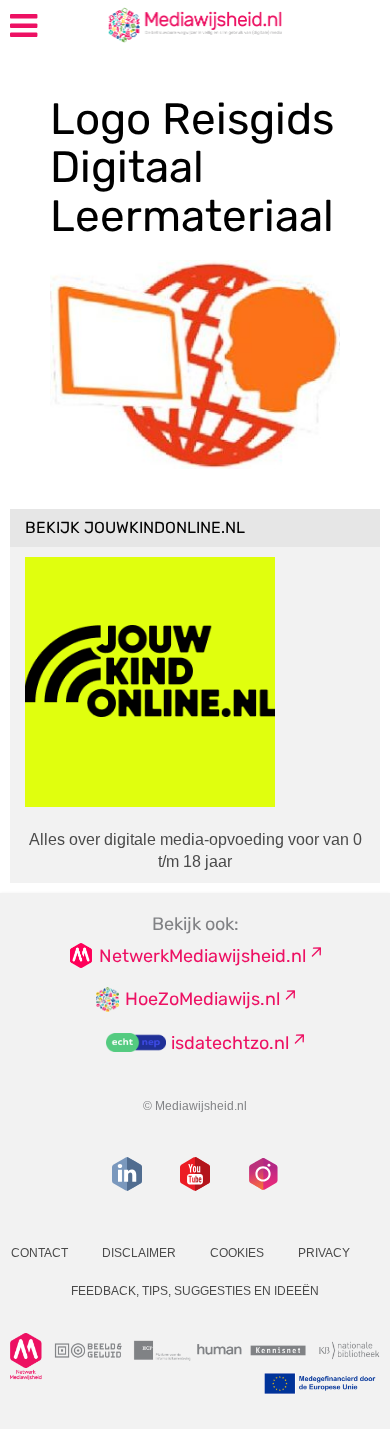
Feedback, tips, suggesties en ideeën (195, 1291)
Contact (39, 1253)
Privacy (324, 1253)
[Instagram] (263, 1174)
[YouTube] (195, 1174)
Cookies (237, 1253)
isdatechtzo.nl (230, 1043)
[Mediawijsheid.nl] (155, 24)
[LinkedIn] (127, 1174)
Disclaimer (139, 1253)
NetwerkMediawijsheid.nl (202, 956)
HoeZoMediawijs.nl (202, 999)
